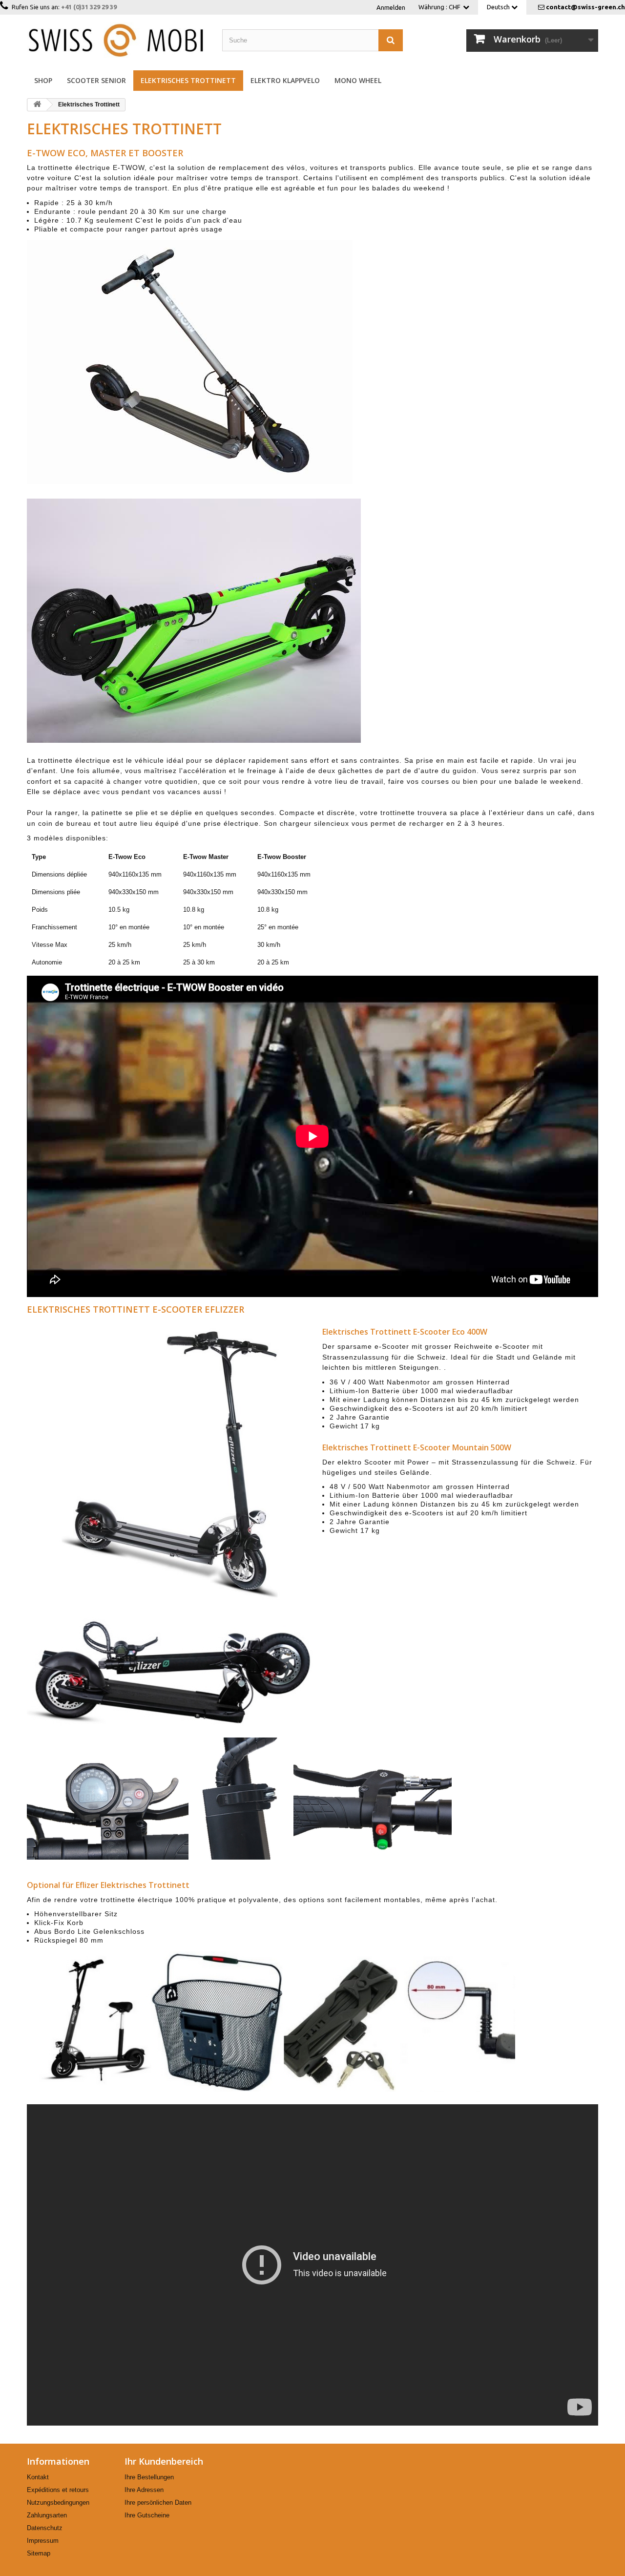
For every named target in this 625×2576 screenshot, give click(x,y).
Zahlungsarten (47, 2515)
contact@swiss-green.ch (585, 7)
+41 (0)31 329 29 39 (89, 7)
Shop (43, 80)
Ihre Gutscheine (147, 2515)
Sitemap (39, 2553)
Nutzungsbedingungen (58, 2503)
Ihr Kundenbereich (164, 2461)
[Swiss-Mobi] (117, 40)
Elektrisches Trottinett (188, 80)
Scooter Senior (96, 80)
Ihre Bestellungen (149, 2477)
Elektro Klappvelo (285, 80)
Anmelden (391, 7)
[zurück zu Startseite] (37, 105)
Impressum (43, 2541)
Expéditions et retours (58, 2490)
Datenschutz (45, 2528)
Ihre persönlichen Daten (158, 2503)
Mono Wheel (358, 80)
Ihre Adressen (144, 2490)
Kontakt (38, 2477)
